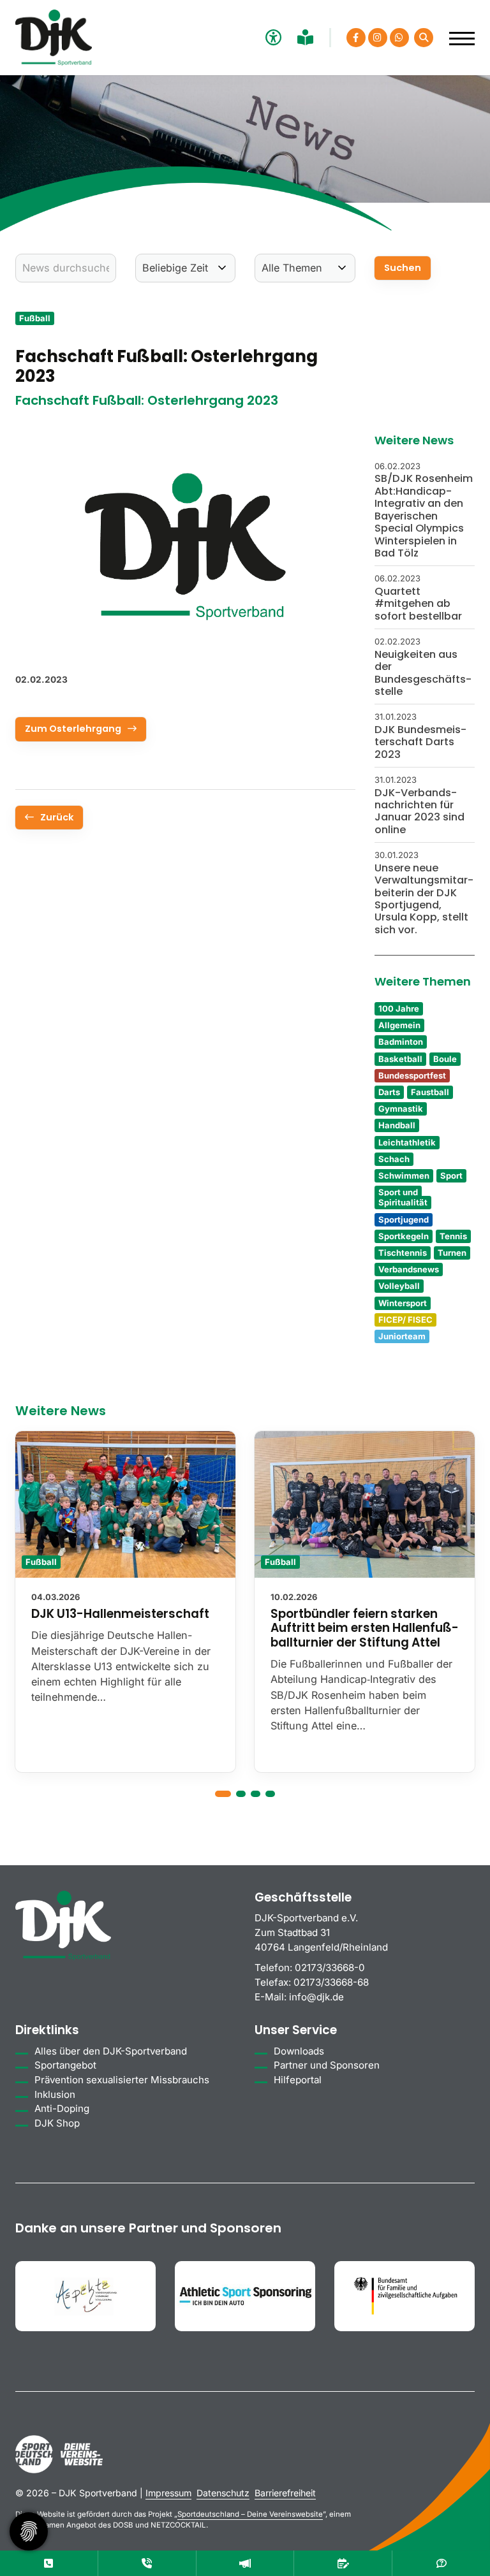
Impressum (168, 2493)
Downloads (299, 2051)
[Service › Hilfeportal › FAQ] (441, 2563)
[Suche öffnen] (424, 38)
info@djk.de (316, 1997)
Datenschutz (223, 2493)
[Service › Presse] (245, 2563)
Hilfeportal (298, 2080)
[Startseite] (54, 38)
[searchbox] (66, 268)
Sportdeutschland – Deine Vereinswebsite (250, 2514)
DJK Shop (57, 2123)
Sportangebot (65, 2065)
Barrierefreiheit (285, 2493)
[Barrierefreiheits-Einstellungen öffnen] (272, 37)
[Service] (49, 2563)
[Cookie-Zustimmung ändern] (29, 2531)
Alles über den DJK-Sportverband (111, 2051)
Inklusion (55, 2094)
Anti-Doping (62, 2108)
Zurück (57, 817)
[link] (125, 1602)
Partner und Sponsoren (327, 2065)
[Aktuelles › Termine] (343, 2563)
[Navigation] (457, 32)
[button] (223, 1794)
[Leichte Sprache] (307, 37)
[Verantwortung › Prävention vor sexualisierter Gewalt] (147, 2563)
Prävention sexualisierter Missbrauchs (122, 2080)
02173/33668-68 (331, 1982)
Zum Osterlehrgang (73, 729)
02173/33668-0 (330, 1968)
